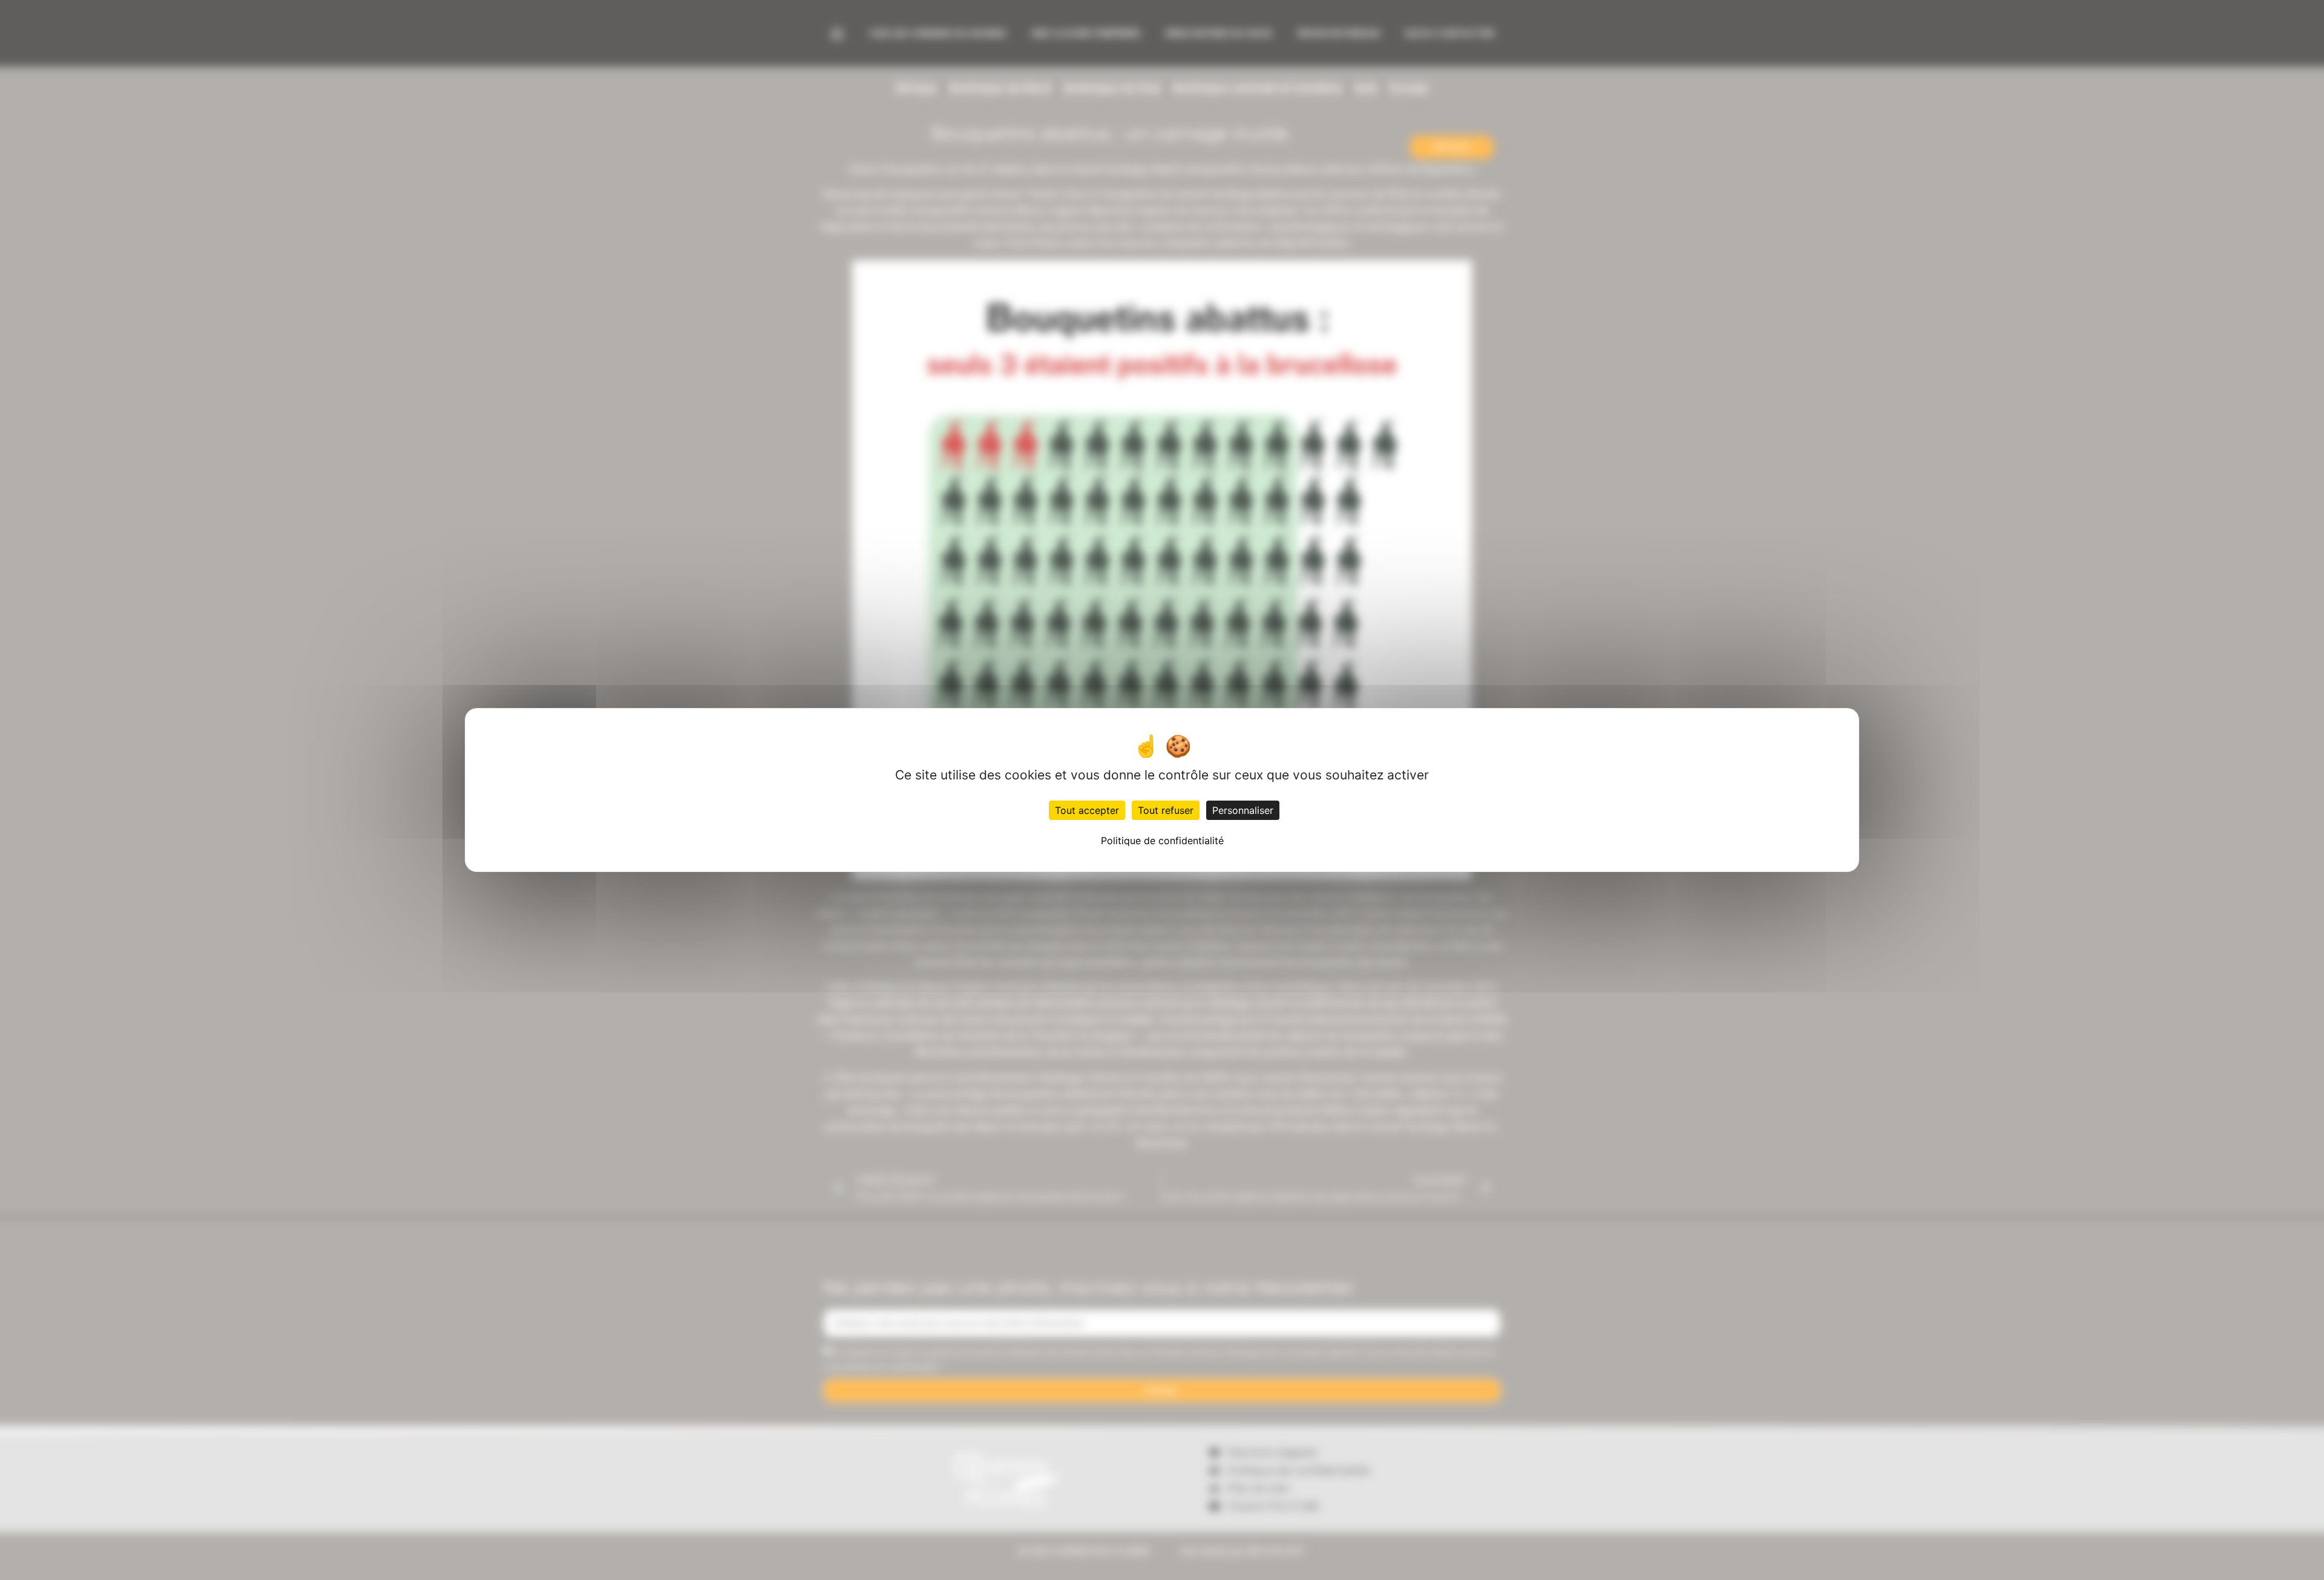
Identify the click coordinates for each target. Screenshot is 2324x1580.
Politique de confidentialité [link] (1162, 841)
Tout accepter (1087, 810)
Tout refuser (1166, 810)
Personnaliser (1243, 810)
